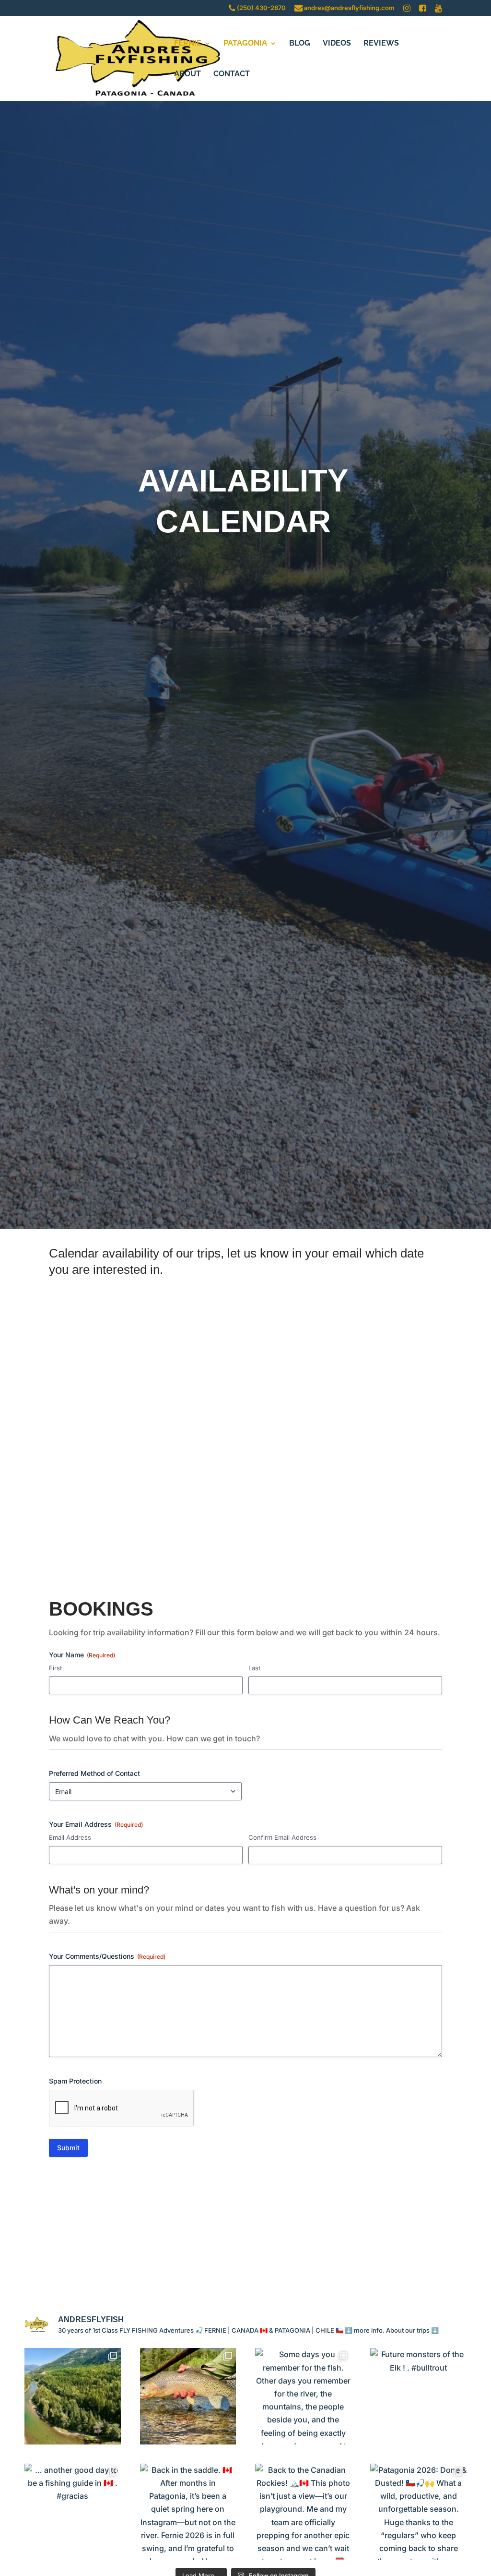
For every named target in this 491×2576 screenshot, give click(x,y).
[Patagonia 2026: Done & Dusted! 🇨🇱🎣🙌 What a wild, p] (418, 2512)
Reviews (381, 44)
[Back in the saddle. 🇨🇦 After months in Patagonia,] (188, 2512)
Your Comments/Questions (107, 1956)
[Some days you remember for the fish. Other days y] (303, 2396)
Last (254, 1668)
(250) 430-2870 (261, 8)
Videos (337, 44)
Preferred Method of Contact (94, 1773)
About (187, 74)
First (55, 1668)
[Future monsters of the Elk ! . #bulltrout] (418, 2396)
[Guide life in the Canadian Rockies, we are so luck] (72, 2396)
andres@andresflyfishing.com (349, 8)
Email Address (70, 1837)
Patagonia (245, 44)
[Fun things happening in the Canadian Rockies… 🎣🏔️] (188, 2396)
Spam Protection (75, 2081)
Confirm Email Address (282, 1837)
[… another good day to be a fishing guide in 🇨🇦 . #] (72, 2512)
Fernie (188, 44)
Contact (232, 74)
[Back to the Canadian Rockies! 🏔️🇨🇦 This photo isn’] (303, 2512)
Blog (300, 44)
